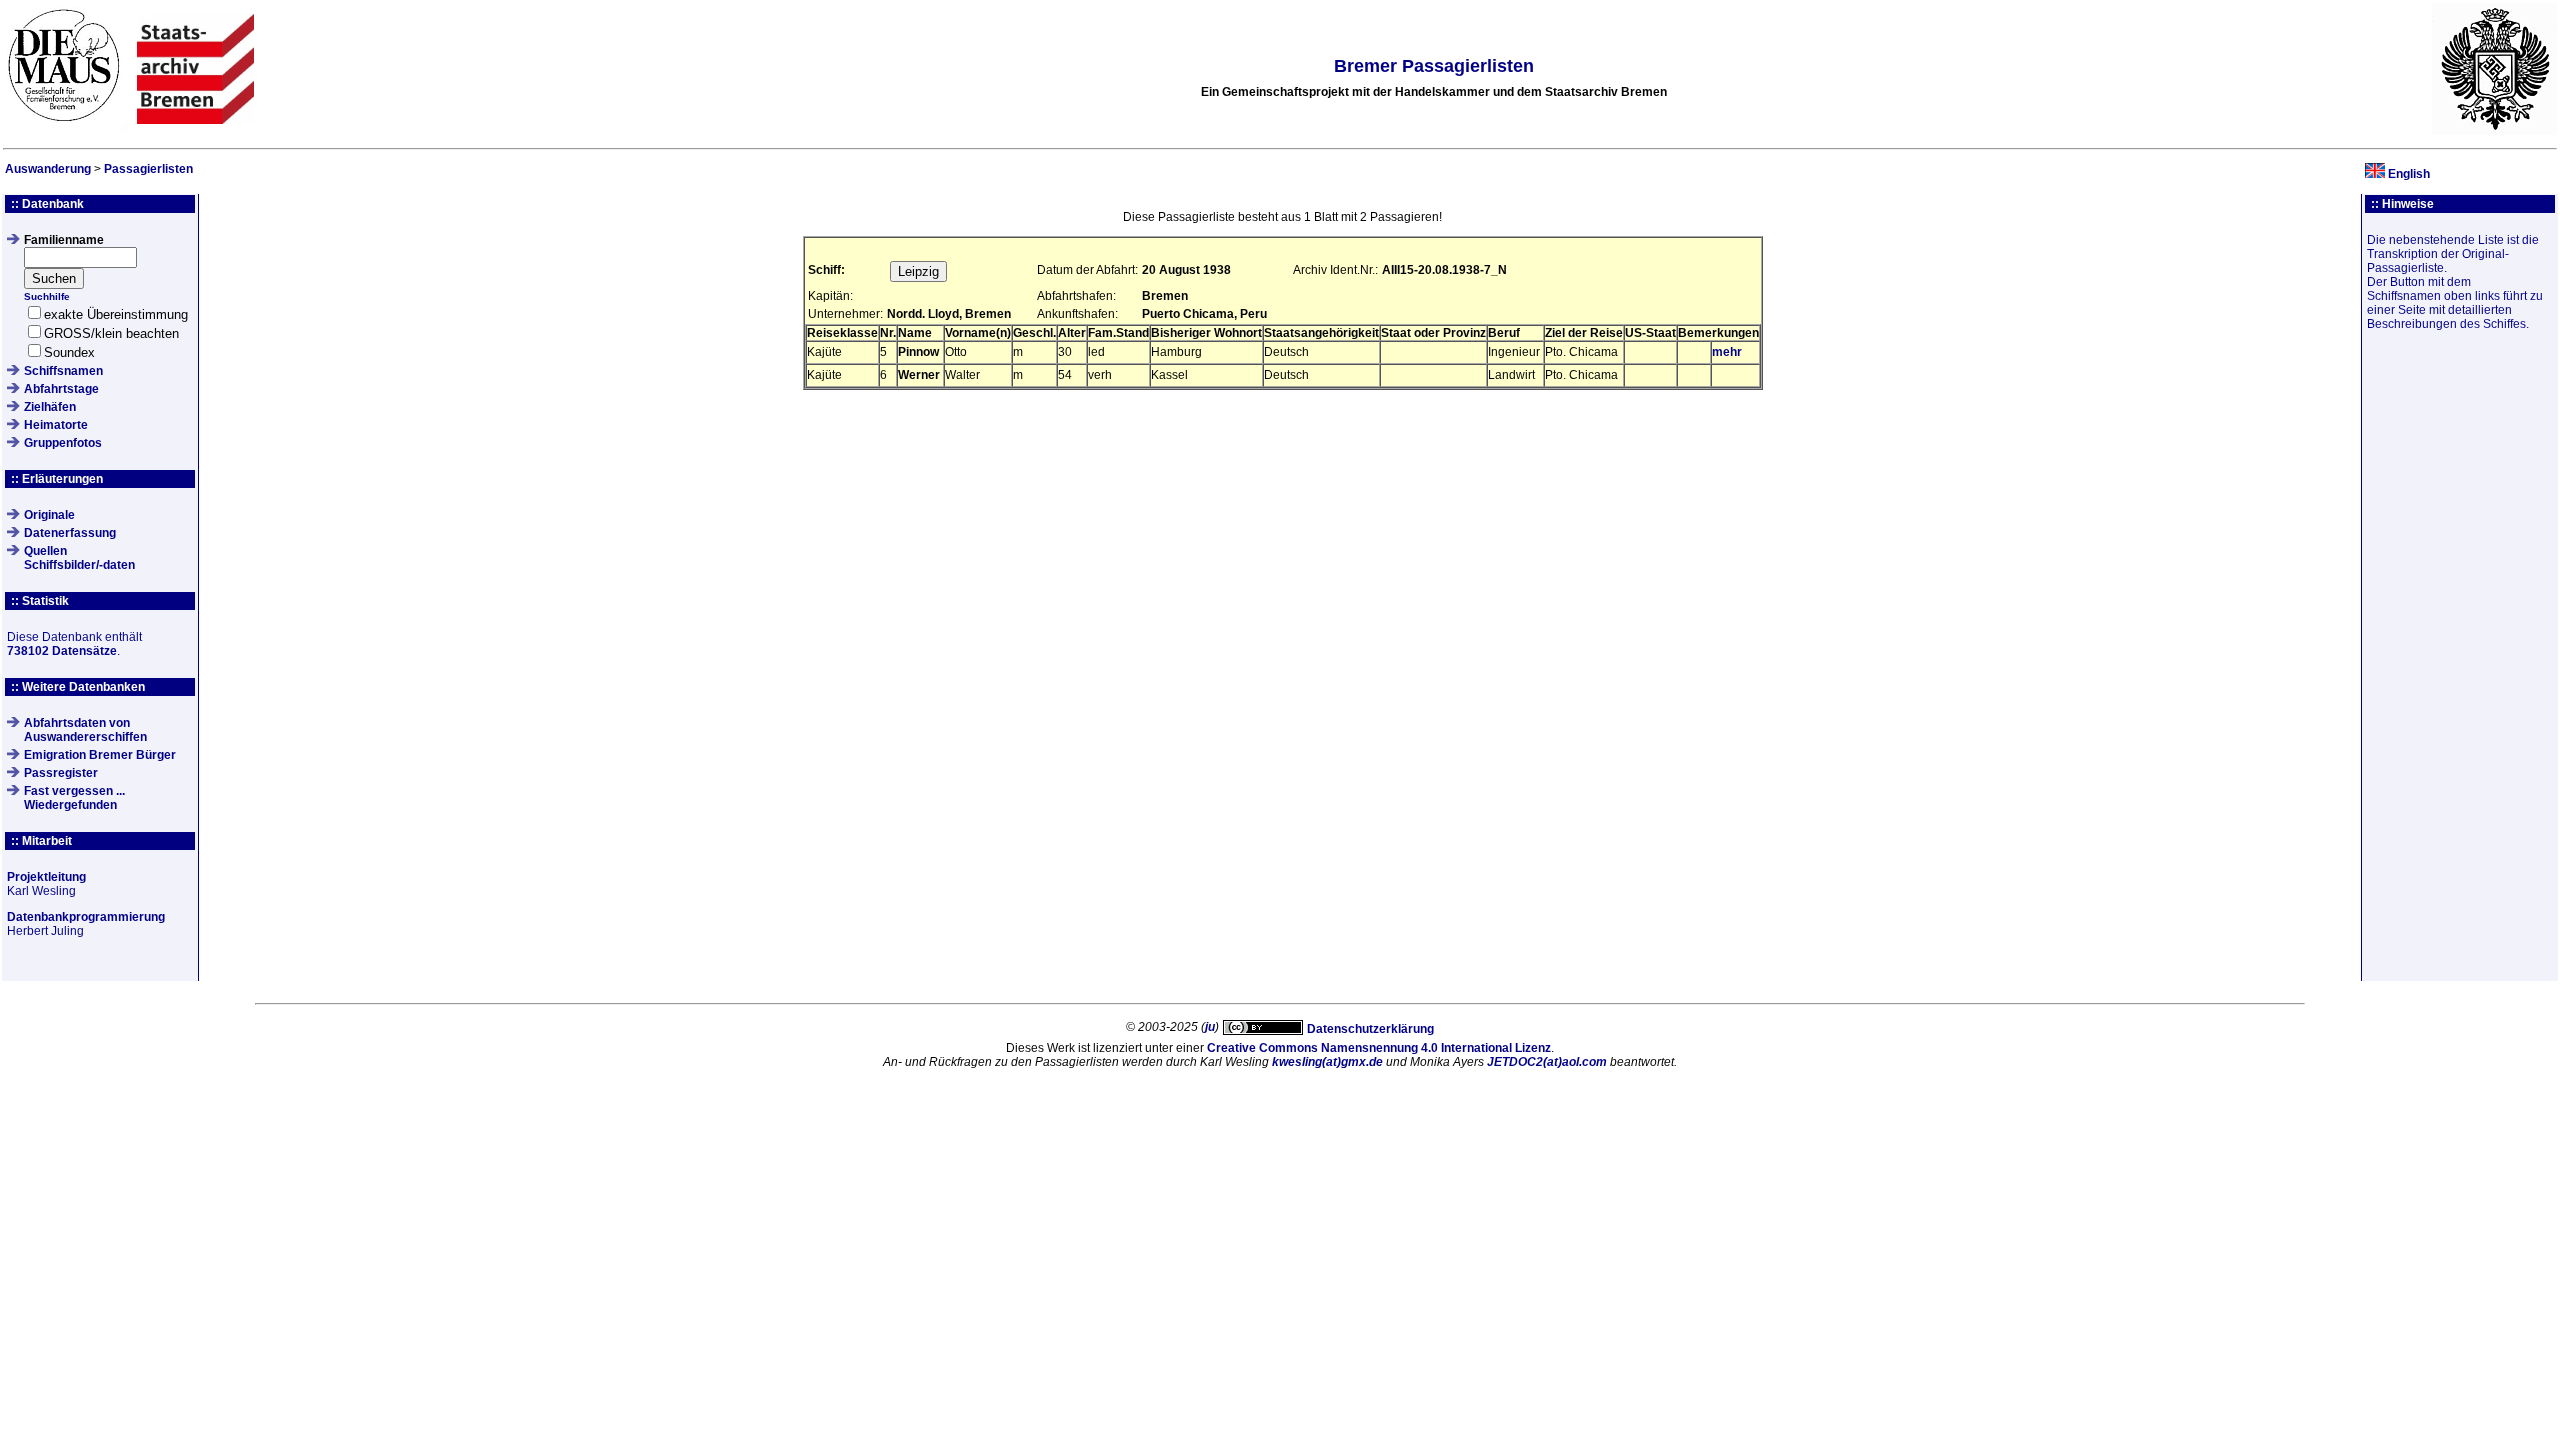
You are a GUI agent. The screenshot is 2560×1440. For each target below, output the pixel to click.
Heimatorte (56, 425)
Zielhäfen (50, 407)
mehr (1727, 352)
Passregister (61, 773)
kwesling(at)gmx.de (1327, 1062)
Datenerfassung (70, 533)
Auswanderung (48, 169)
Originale (49, 515)
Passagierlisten (148, 169)
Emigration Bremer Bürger (100, 755)
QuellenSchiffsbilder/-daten (79, 558)
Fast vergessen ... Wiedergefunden (74, 798)
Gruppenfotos (63, 443)
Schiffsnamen (63, 371)
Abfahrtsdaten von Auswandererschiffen (85, 730)
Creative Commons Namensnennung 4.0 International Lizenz (1379, 1048)
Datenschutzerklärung (1370, 1029)
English (2409, 174)
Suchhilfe (47, 296)
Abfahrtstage (61, 389)
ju (1210, 1027)
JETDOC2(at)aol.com (1547, 1062)
